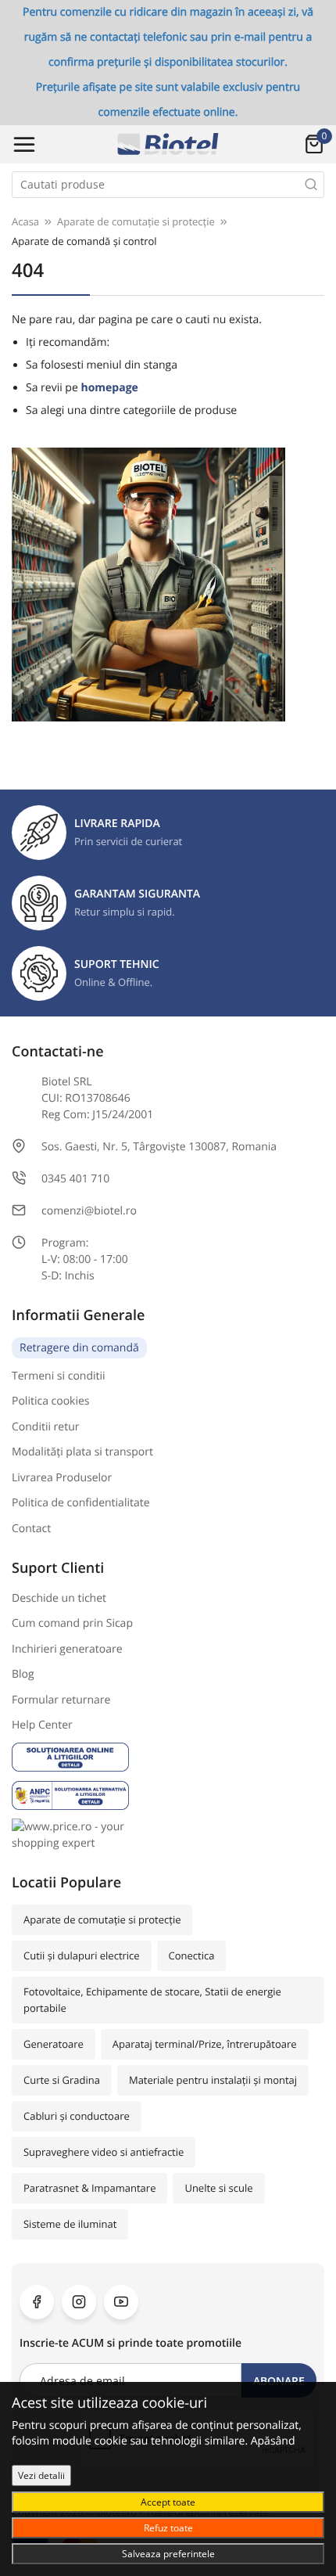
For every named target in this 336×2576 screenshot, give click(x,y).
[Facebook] (37, 2302)
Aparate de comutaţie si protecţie (102, 1919)
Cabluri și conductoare (77, 2116)
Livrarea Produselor (62, 1478)
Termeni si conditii (59, 1376)
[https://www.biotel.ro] (168, 144)
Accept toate (168, 2502)
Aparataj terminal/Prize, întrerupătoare (205, 2044)
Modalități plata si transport (82, 1452)
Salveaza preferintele (168, 2553)
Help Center (42, 1725)
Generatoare (54, 2044)
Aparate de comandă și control (84, 241)
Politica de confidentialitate (81, 1503)
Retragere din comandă (79, 1348)
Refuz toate (168, 2527)
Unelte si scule (218, 2188)
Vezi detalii (41, 2475)
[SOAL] (168, 1757)
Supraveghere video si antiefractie (104, 2152)
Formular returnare (61, 1700)
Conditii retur (46, 1427)
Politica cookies (51, 1401)
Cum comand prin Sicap (72, 1623)
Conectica (192, 1955)
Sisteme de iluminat (70, 2224)
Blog (23, 1674)
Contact (31, 1529)
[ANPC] (168, 1795)
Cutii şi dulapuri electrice (82, 1955)
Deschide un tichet (59, 1598)
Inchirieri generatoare (67, 1649)
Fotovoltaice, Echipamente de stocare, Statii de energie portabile (152, 2000)
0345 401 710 (75, 1179)
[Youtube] (121, 2302)
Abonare (279, 2381)
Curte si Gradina (62, 2080)
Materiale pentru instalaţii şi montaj (213, 2080)
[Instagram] (79, 2302)
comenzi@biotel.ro (89, 1211)
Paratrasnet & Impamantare (89, 2188)
